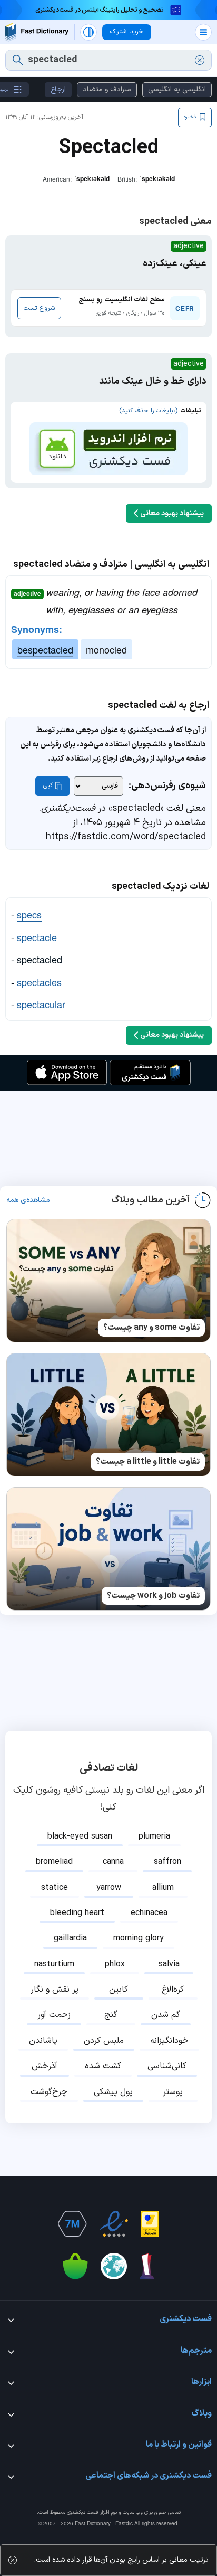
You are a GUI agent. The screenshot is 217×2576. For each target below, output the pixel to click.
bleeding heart (77, 1913)
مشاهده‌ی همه (28, 1200)
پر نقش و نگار (55, 1990)
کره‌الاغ (173, 1990)
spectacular (41, 1004)
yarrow (109, 1888)
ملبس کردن (104, 2041)
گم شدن (166, 2015)
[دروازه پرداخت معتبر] (150, 2224)
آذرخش (45, 2066)
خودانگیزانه (169, 2041)
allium (163, 1888)
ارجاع (58, 89)
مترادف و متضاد (107, 89)
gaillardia (70, 1938)
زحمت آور (54, 2015)
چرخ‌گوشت (49, 2092)
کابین (119, 1990)
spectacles (39, 982)
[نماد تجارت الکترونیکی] (114, 2224)
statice (55, 1888)
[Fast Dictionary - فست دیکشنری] (37, 32)
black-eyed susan (80, 1836)
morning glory (139, 1938)
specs (29, 914)
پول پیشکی (113, 2092)
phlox (115, 1964)
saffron (167, 1862)
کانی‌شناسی (167, 2066)
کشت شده (103, 2066)
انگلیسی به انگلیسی (177, 89)
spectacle (37, 937)
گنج (111, 2015)
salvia (169, 1964)
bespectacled (45, 649)
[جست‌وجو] (18, 60)
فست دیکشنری (83, 2512)
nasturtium (54, 1964)
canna (113, 1862)
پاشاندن (43, 2041)
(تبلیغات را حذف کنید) (148, 411)
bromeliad (54, 1862)
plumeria (154, 1836)
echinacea (149, 1913)
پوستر (173, 2092)
